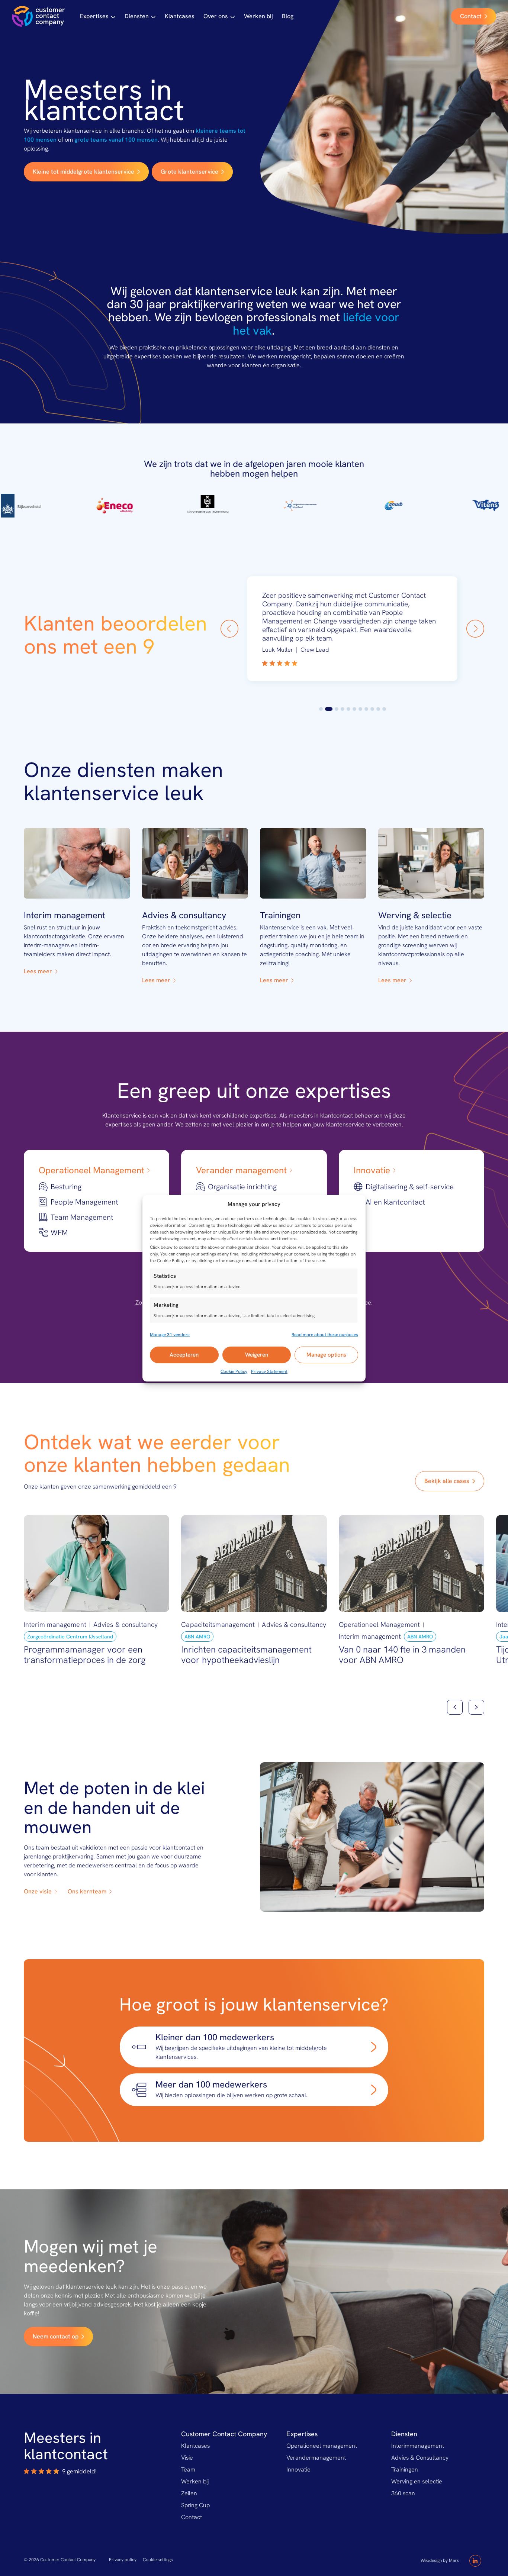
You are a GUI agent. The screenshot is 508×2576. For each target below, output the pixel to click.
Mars (454, 2560)
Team (188, 2469)
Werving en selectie (417, 2481)
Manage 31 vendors (170, 1335)
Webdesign (431, 2560)
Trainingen (405, 2469)
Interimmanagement (418, 2446)
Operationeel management (322, 2446)
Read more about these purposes (325, 1335)
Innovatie (298, 2469)
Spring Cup (195, 2505)
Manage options (326, 1355)
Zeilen (189, 2493)
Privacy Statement (269, 1371)
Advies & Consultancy (420, 2458)
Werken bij (258, 16)
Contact (192, 2517)
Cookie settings (158, 2560)
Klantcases (180, 16)
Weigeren (257, 1355)
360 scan (403, 2493)
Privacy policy (123, 2560)
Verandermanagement (316, 2458)
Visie (187, 2458)
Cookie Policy (234, 1371)
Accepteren (184, 1355)
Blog (288, 16)
